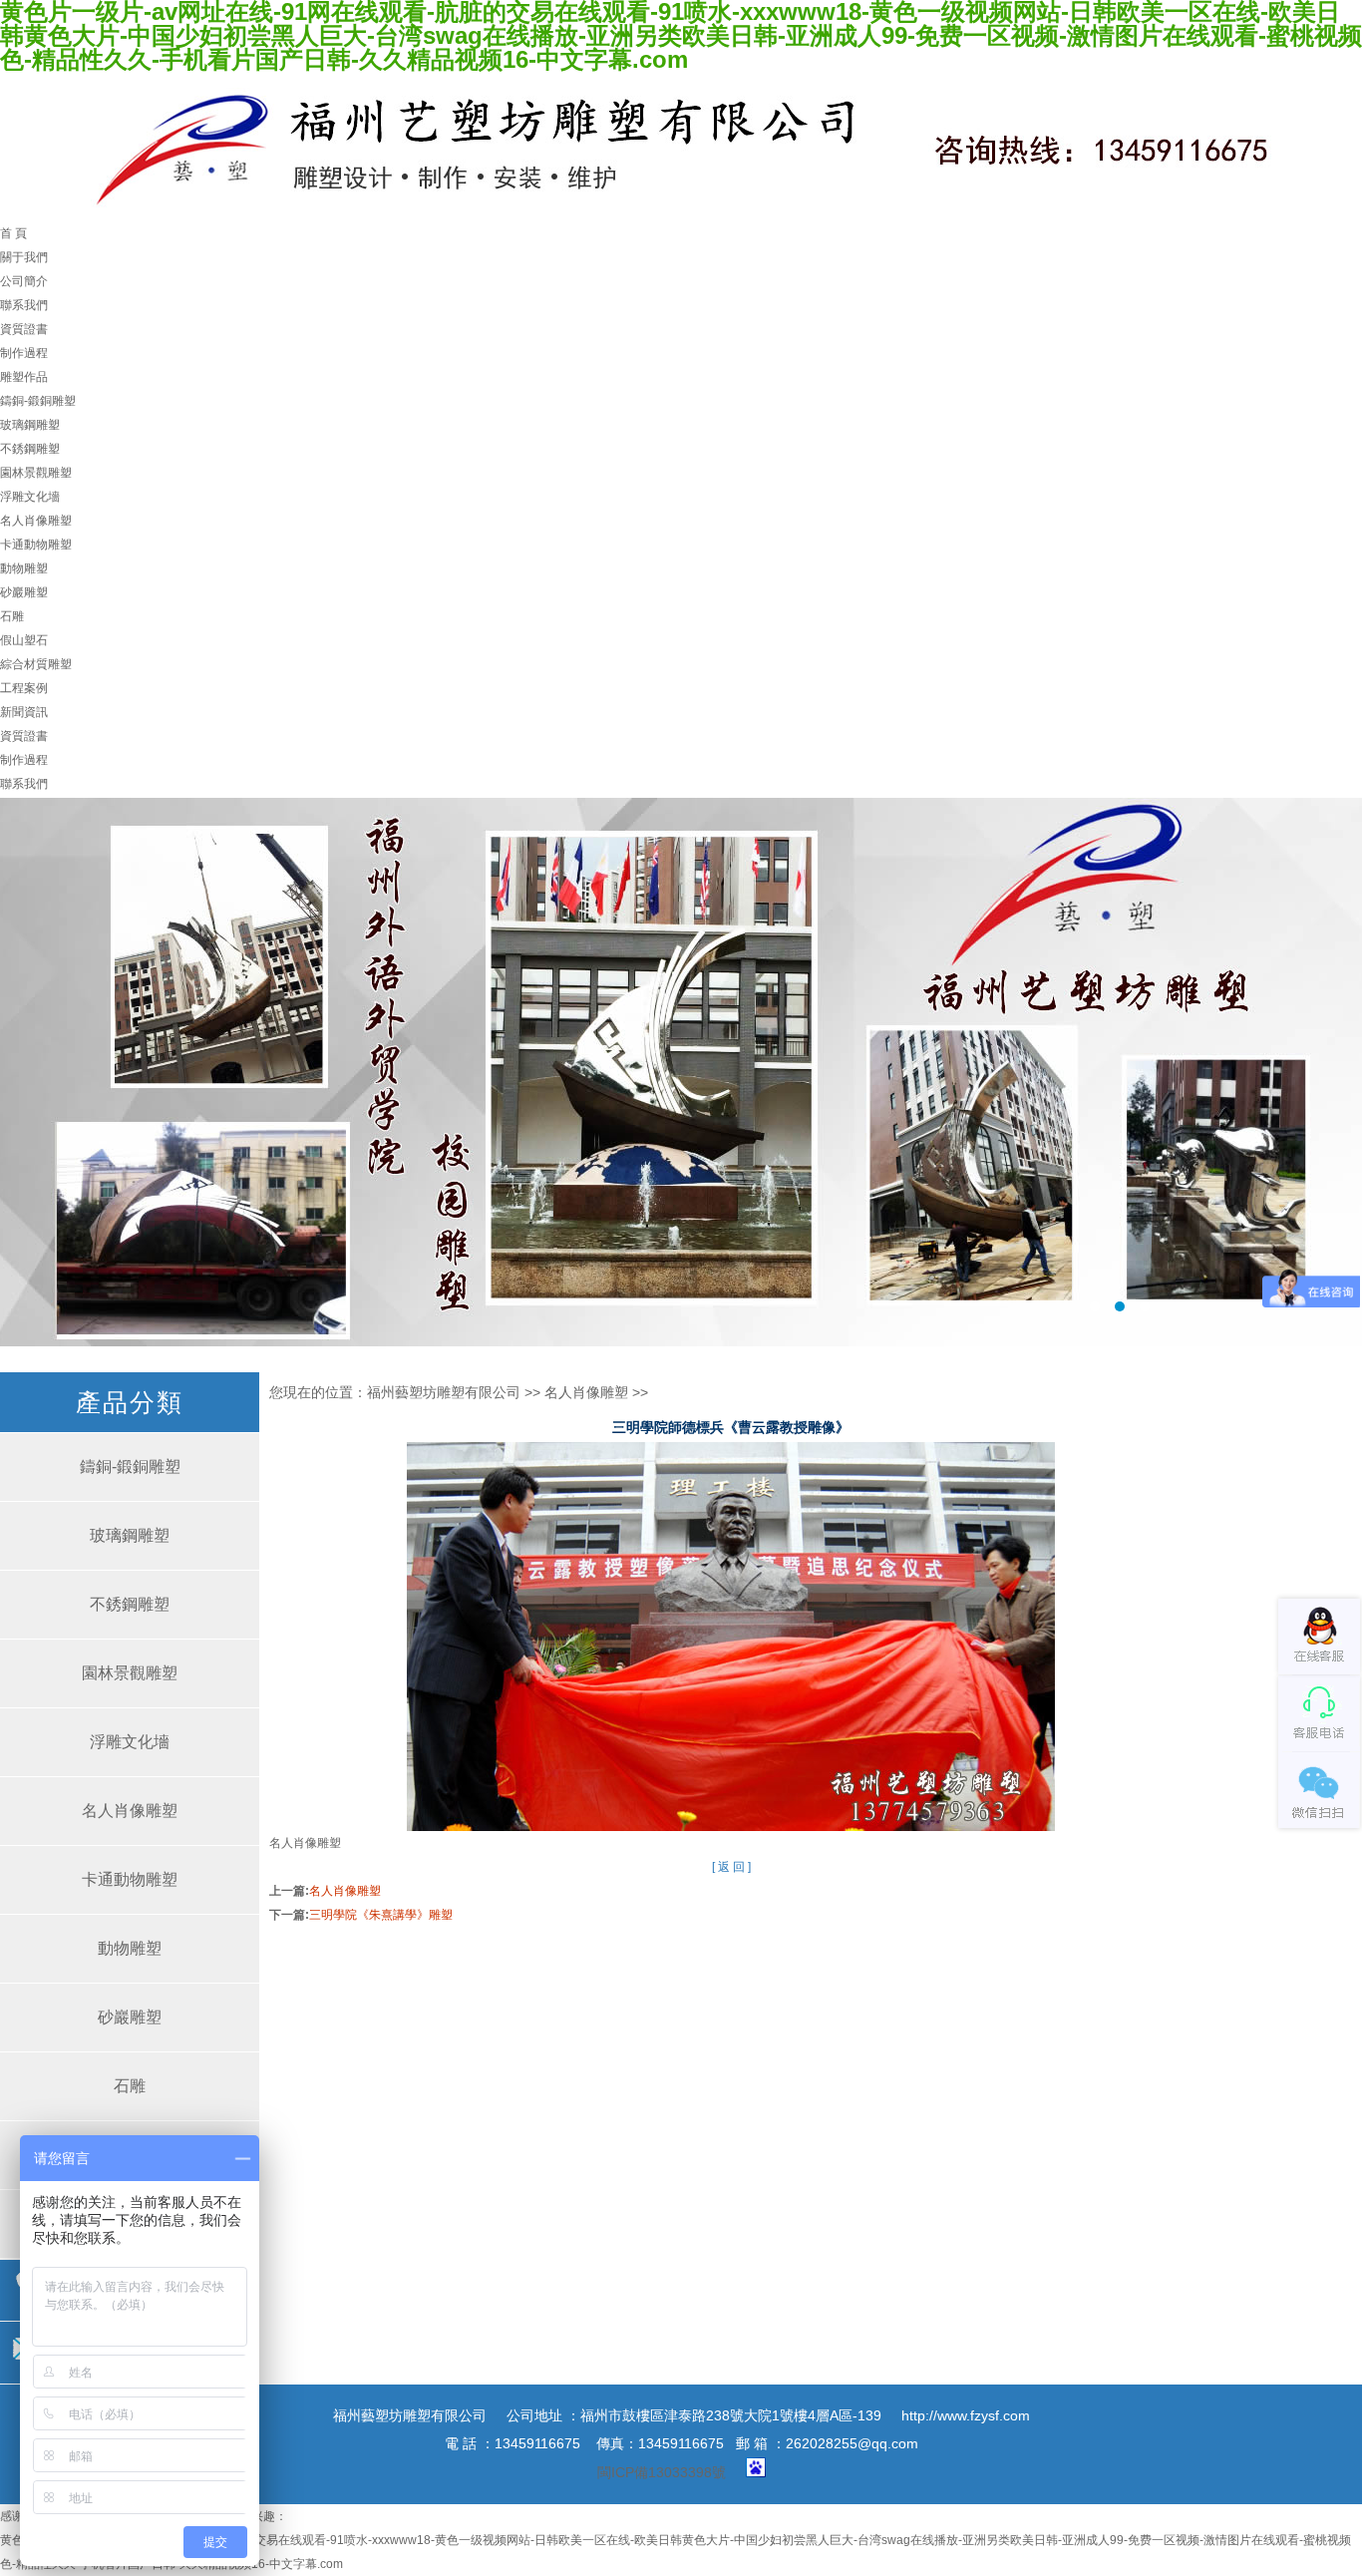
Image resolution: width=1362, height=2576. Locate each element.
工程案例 (24, 688)
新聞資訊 (24, 712)
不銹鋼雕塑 (30, 449)
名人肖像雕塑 (36, 521)
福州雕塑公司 (681, 1072)
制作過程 (24, 353)
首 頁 (13, 233)
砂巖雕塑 (24, 592)
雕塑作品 (24, 377)
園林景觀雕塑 (36, 473)
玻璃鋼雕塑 (30, 425)
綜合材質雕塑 (36, 664)
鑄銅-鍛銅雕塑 (38, 401)
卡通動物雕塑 (36, 545)
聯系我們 (24, 305)
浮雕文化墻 (30, 497)
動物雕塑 (24, 568)
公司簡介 (24, 281)
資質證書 (24, 329)
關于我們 (24, 257)
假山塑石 (24, 640)
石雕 (12, 616)
